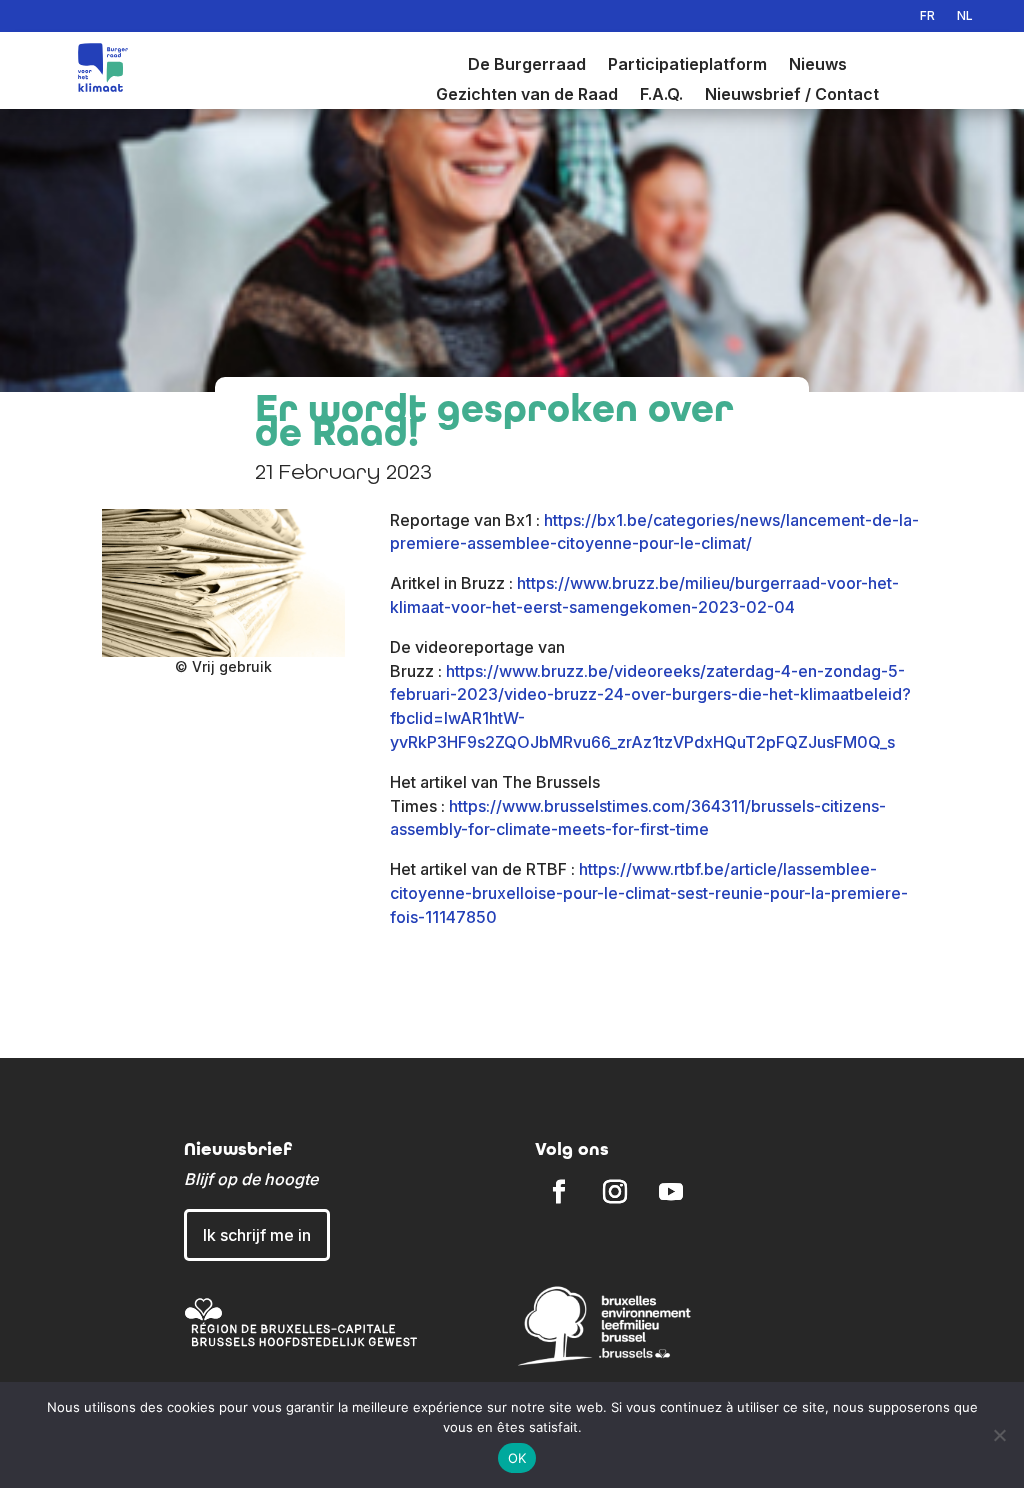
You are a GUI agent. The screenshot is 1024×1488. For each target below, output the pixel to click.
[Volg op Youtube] (671, 1192)
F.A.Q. (661, 95)
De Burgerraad (527, 65)
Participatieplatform (687, 65)
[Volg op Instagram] (615, 1192)
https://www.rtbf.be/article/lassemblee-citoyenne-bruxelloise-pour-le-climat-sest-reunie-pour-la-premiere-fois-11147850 (649, 893)
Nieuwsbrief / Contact (792, 95)
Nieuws (818, 65)
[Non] (999, 1435)
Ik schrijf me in (257, 1235)
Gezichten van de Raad (527, 95)
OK (517, 1458)
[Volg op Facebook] (559, 1192)
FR (927, 16)
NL (965, 16)
